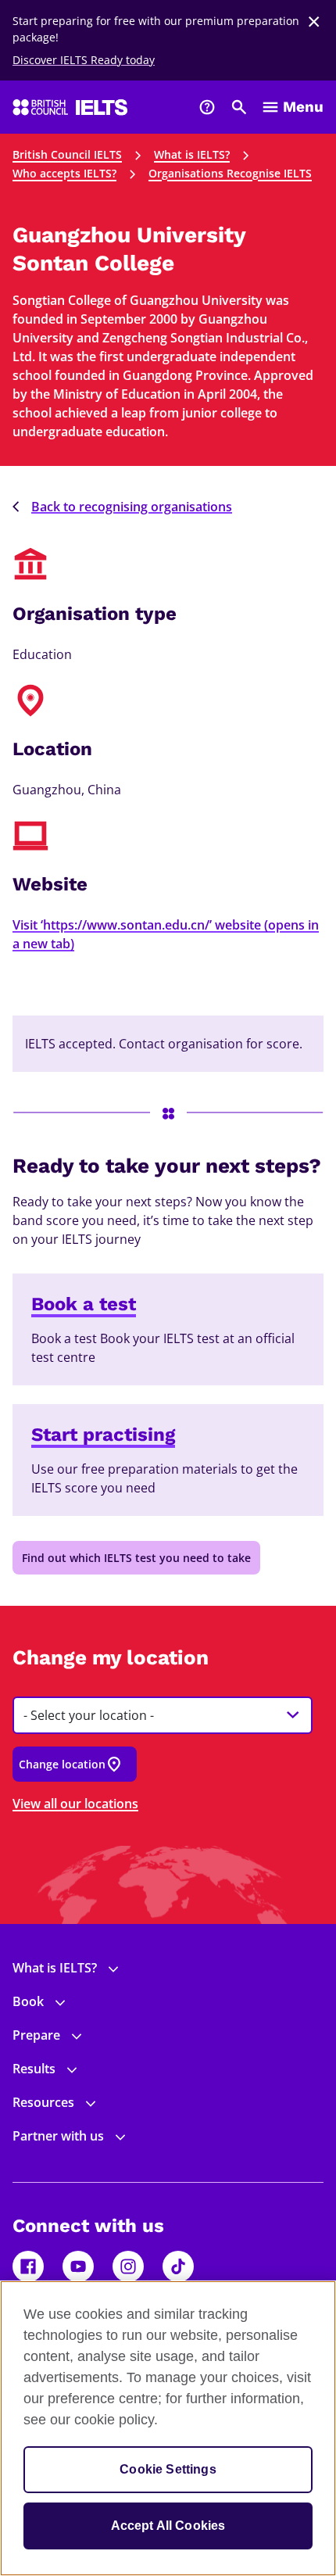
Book (28, 2001)
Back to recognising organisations (132, 507)
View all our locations (75, 1804)
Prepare (36, 2035)
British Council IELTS (67, 154)
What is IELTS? (192, 154)
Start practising (103, 1435)
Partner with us (58, 2136)
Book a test (84, 1304)
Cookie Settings (168, 2469)
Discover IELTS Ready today (84, 60)
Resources (43, 2102)
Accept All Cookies (168, 2526)
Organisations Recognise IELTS (230, 173)
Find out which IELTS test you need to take (136, 1558)
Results (34, 2069)
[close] (314, 22)
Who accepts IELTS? (64, 173)
